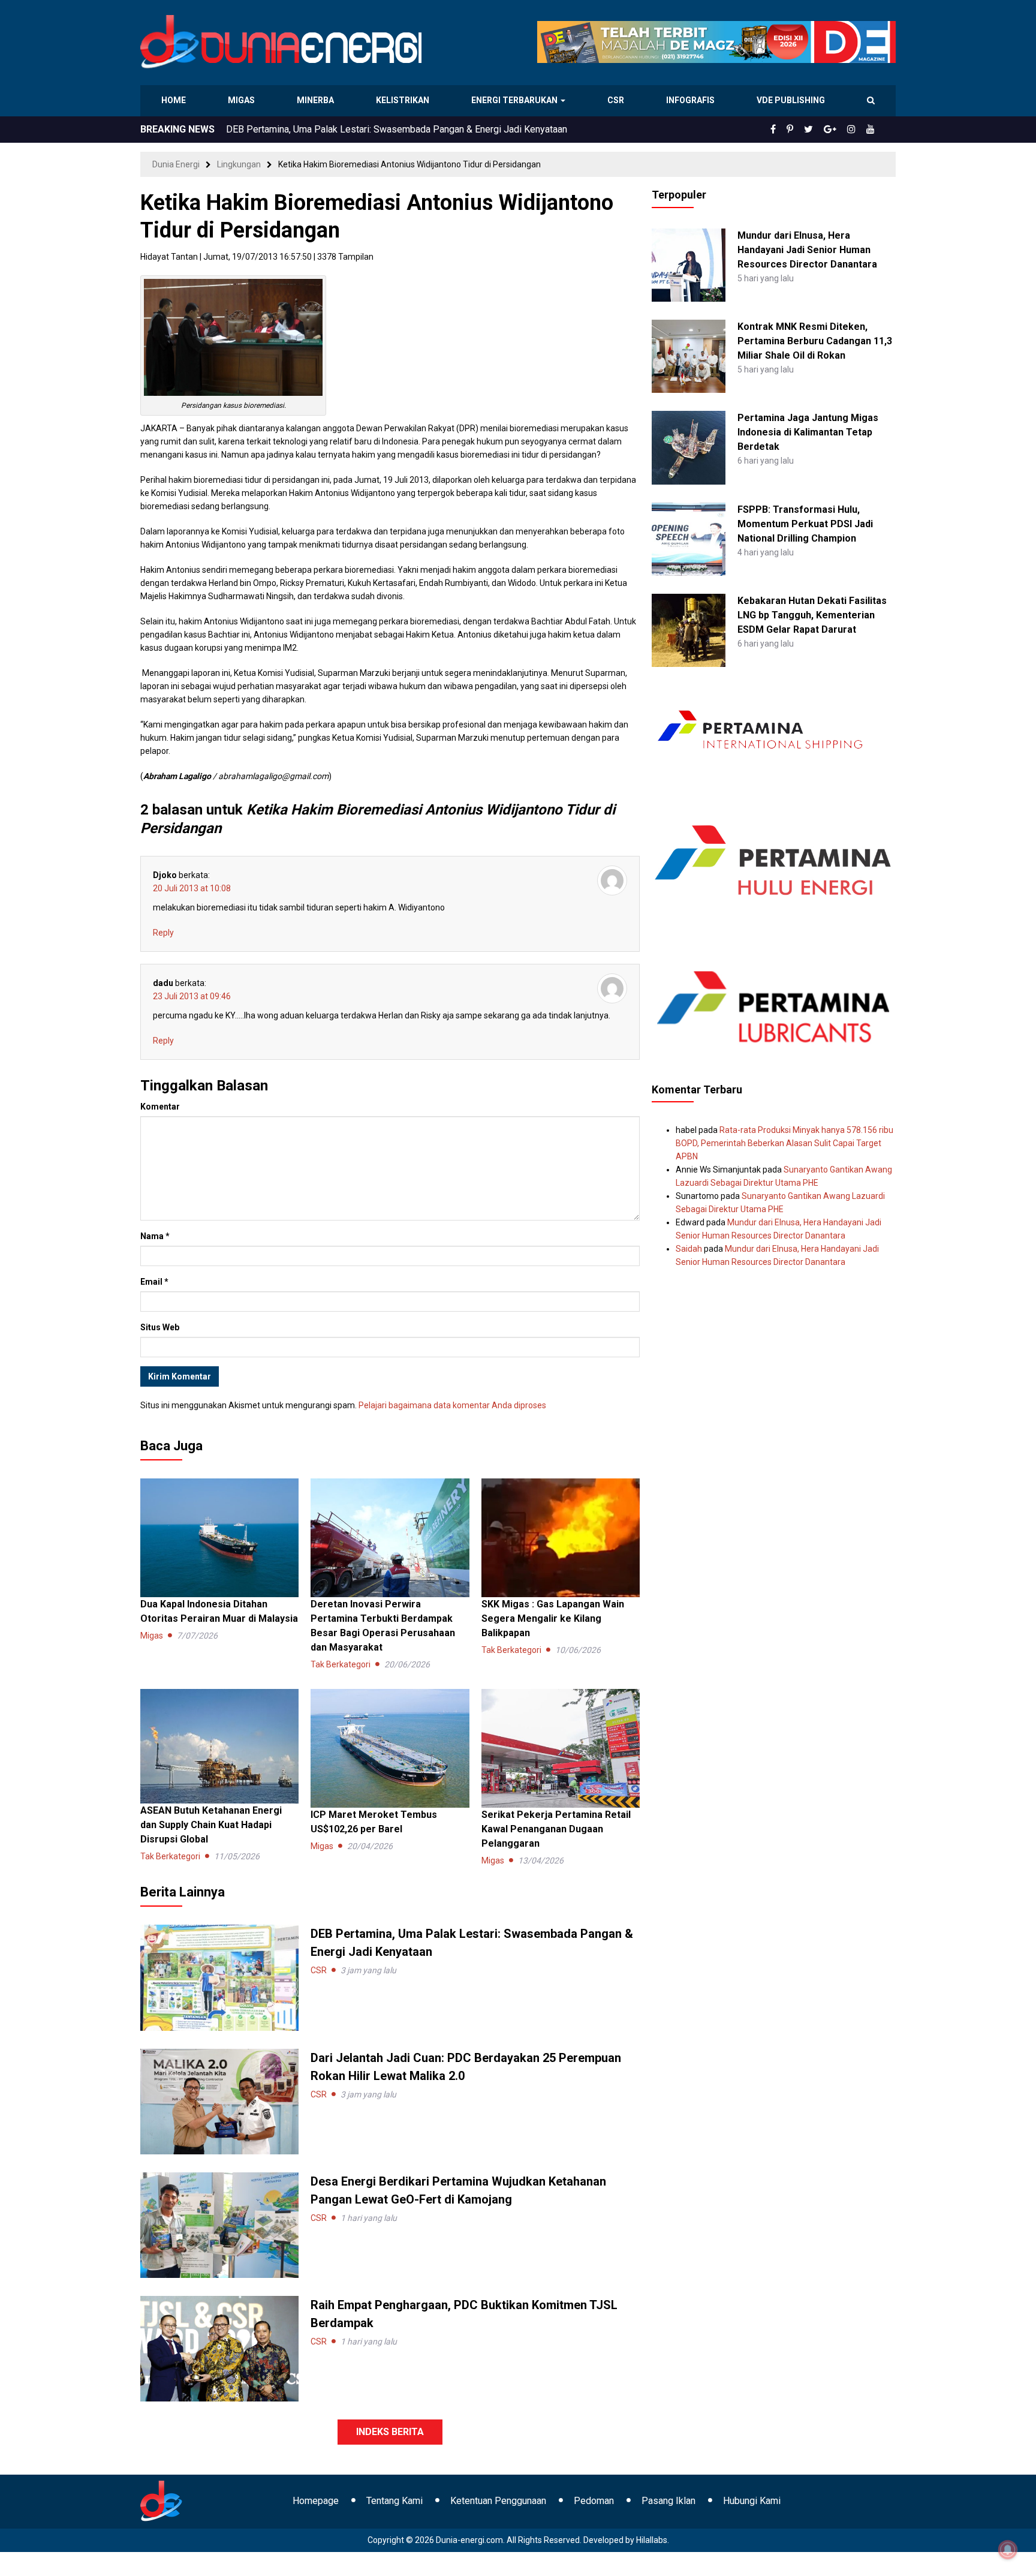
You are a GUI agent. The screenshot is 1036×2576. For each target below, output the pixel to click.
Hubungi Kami (752, 2501)
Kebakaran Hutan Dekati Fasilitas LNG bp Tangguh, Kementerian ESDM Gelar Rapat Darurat (812, 615)
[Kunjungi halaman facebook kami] (793, 130)
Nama (155, 1236)
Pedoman (594, 2501)
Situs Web (160, 1327)
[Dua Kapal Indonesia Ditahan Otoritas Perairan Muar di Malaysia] (219, 1537)
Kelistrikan (404, 100)
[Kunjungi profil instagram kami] (857, 130)
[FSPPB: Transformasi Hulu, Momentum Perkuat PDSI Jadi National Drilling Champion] (688, 538)
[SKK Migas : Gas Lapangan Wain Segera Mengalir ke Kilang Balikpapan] (561, 1537)
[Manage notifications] (1008, 2550)
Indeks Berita (390, 2432)
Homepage (316, 2501)
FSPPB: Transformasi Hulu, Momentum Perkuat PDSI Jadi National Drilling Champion (805, 524)
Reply (163, 933)
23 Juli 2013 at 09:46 (192, 996)
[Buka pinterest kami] (806, 130)
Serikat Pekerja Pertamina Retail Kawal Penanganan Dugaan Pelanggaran (556, 1829)
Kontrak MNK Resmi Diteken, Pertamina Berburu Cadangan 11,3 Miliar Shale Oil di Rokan (815, 341)
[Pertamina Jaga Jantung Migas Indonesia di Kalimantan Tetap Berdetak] (688, 447)
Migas (243, 100)
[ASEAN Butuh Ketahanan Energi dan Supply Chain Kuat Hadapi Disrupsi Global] (219, 1745)
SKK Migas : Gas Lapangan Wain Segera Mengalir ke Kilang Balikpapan (553, 1618)
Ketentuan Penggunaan (498, 2501)
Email (154, 1282)
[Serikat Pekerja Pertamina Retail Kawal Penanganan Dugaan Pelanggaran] (561, 1748)
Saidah (689, 1249)
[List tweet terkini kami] (822, 130)
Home (174, 100)
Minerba (318, 100)
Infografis (692, 100)
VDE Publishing (790, 100)
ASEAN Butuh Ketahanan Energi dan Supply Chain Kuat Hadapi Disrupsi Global (211, 1825)
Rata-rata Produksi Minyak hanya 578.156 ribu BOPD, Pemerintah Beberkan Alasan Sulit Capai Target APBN (784, 1143)
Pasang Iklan (668, 2501)
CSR (617, 100)
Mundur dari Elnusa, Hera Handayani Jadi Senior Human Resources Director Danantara (807, 250)
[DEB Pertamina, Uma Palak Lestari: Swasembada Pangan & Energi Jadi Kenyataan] (219, 1977)
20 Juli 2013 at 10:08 (192, 888)
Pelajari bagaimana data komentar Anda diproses (452, 1405)
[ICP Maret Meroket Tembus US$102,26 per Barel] (390, 1748)
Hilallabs (652, 2540)
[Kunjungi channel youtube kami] (872, 130)
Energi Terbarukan (516, 100)
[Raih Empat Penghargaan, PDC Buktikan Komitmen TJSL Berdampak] (219, 2348)
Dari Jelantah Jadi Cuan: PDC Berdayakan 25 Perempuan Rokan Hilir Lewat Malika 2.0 (404, 129)
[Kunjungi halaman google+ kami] (839, 130)
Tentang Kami (394, 2501)
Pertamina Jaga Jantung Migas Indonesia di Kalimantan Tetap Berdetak (808, 432)
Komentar (160, 1107)
